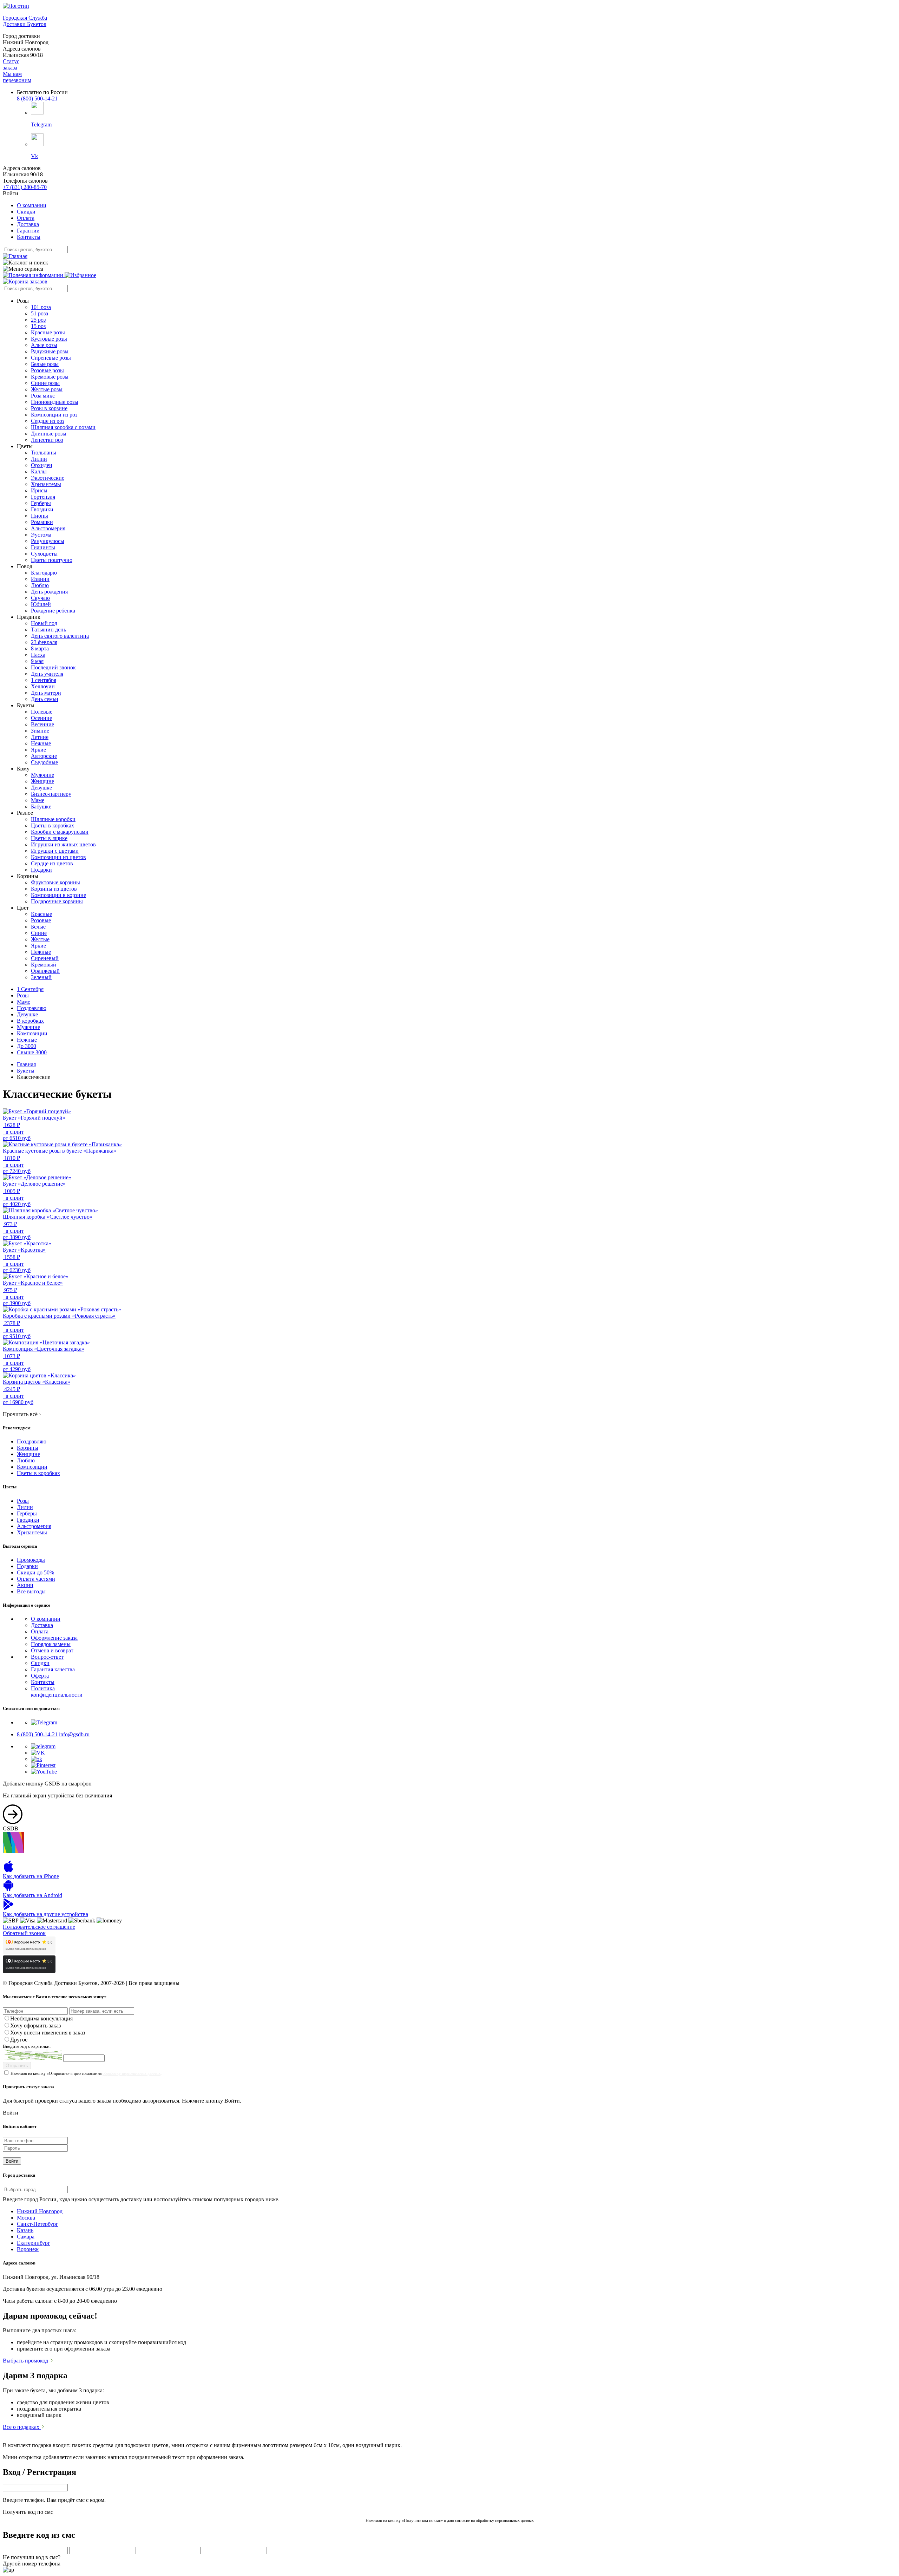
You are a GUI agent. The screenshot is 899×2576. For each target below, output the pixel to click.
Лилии (39, 459)
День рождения (49, 592)
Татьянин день (48, 630)
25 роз (38, 320)
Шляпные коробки (53, 819)
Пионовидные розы (55, 402)
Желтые (40, 939)
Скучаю (40, 598)
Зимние (40, 731)
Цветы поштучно (52, 560)
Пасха (38, 655)
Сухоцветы (44, 554)
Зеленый (41, 977)
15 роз (38, 326)
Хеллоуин (43, 686)
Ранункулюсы (48, 541)
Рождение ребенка (53, 611)
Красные (41, 914)
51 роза (40, 313)
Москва (26, 2218)
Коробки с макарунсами (60, 832)
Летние (40, 737)
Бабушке (41, 807)
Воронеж (28, 2249)
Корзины (28, 1448)
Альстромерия (48, 528)
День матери (46, 693)
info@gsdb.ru (74, 1734)
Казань (25, 2230)
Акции (25, 1585)
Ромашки (42, 522)
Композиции (32, 1033)
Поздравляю (32, 1008)
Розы (23, 995)
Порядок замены (51, 1644)
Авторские (44, 756)
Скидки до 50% (35, 1572)
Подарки (41, 870)
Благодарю (44, 573)
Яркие (38, 750)
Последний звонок (53, 667)
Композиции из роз (54, 415)
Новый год (44, 623)
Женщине (42, 781)
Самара (26, 2237)
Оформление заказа (54, 1638)
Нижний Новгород (40, 2211)
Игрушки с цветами (55, 851)
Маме (38, 800)
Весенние (42, 724)
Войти (12, 2161)
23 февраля (44, 642)
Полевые (42, 712)
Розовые (41, 920)
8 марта (40, 648)
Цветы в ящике (49, 838)
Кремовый (44, 965)
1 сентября (44, 680)
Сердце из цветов (52, 863)
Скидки (26, 212)
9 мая (37, 661)
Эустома (41, 535)
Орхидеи (42, 465)
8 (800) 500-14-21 (37, 99)
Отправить (17, 2066)
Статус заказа (11, 64)
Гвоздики (42, 509)
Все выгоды (31, 1591)
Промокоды (31, 1560)
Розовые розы (47, 370)
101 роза (41, 307)
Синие (39, 933)
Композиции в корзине (58, 895)
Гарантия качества (53, 1669)
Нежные (41, 743)
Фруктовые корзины (55, 882)
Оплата (26, 218)
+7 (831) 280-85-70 (25, 187)
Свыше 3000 (32, 1052)
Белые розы (45, 364)
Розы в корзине (49, 408)
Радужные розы (50, 351)
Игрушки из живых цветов (63, 844)
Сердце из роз (48, 421)
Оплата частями (36, 1579)
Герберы (41, 503)
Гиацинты (43, 547)
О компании (32, 205)
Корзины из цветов (54, 889)
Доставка (28, 224)
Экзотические (48, 478)
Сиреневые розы (51, 358)
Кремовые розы (50, 377)
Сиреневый (45, 958)
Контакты (29, 237)
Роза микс (43, 396)
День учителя (47, 674)
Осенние (41, 718)
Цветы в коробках (53, 825)
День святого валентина (60, 636)
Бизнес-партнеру (51, 794)
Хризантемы (46, 484)
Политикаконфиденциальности (57, 1692)
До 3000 (27, 1046)
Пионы (40, 516)
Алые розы (44, 345)
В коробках (30, 1021)
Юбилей (41, 604)
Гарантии (28, 231)
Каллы (39, 471)
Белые (38, 927)
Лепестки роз (47, 440)
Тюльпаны (44, 453)
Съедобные (44, 762)
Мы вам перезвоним (17, 77)
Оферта (40, 1676)
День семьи (45, 699)
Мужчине (42, 775)
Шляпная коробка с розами (63, 427)
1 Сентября (30, 989)
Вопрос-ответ (47, 1657)
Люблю (40, 585)
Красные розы (48, 332)
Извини (40, 579)
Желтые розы (47, 389)
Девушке (41, 788)
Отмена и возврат (52, 1650)
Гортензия (43, 497)
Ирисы (39, 490)
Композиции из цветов (58, 857)
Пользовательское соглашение (39, 1927)
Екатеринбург (34, 2243)
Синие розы (45, 383)
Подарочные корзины (57, 901)
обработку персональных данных (132, 2073)
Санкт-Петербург (38, 2224)
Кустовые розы (49, 339)
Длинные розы (49, 434)
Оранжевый (45, 971)
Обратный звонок (24, 1933)
